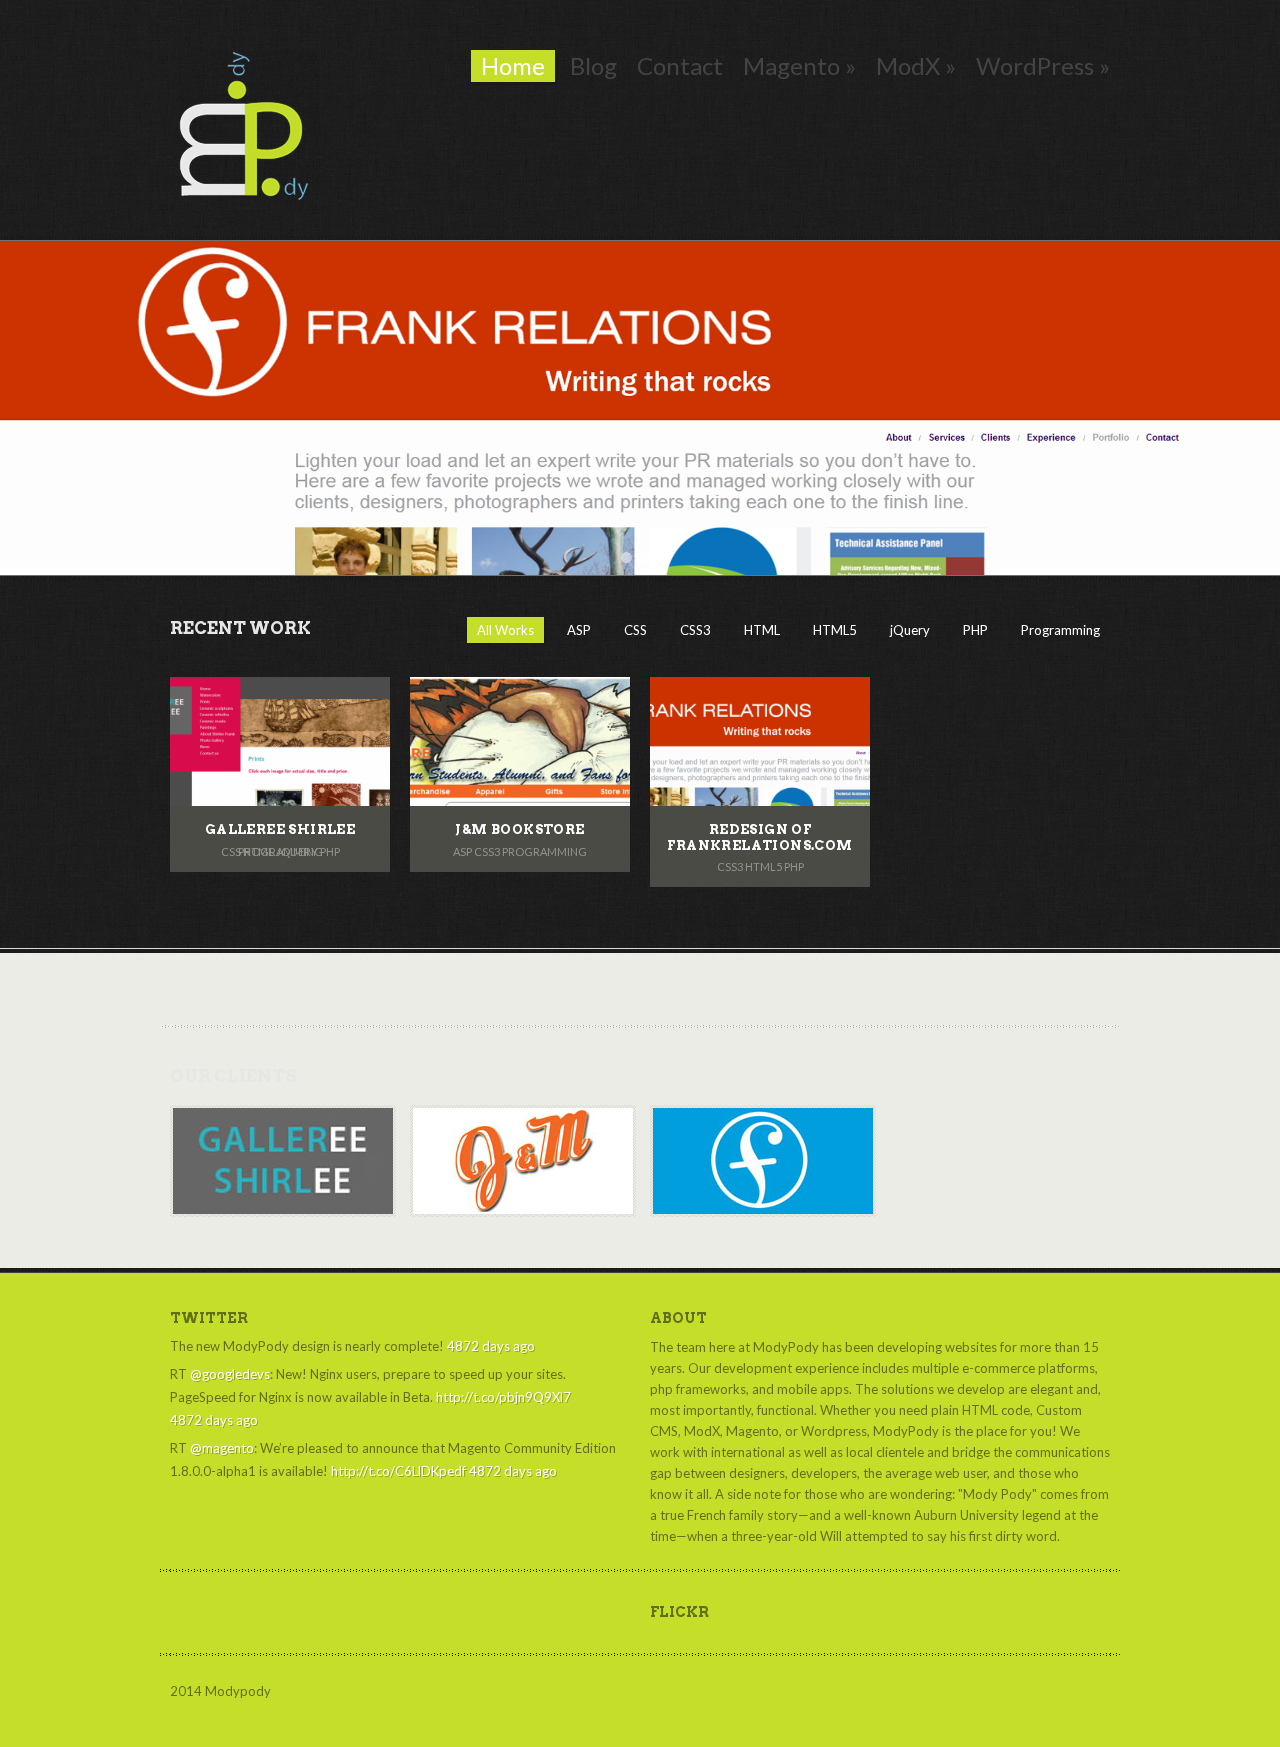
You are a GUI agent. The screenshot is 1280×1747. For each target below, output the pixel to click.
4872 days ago (491, 1346)
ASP (579, 630)
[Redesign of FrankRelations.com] (640, 408)
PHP (975, 630)
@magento (222, 1448)
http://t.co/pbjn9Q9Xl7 (503, 1397)
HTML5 (835, 630)
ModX (916, 65)
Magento (799, 65)
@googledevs (230, 1374)
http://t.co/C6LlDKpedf (398, 1471)
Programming (1060, 630)
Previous (69, 407)
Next (1210, 407)
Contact (680, 65)
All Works (505, 630)
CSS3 (695, 630)
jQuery (910, 630)
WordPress (1043, 65)
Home (513, 65)
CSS (635, 630)
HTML (762, 630)
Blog (593, 65)
